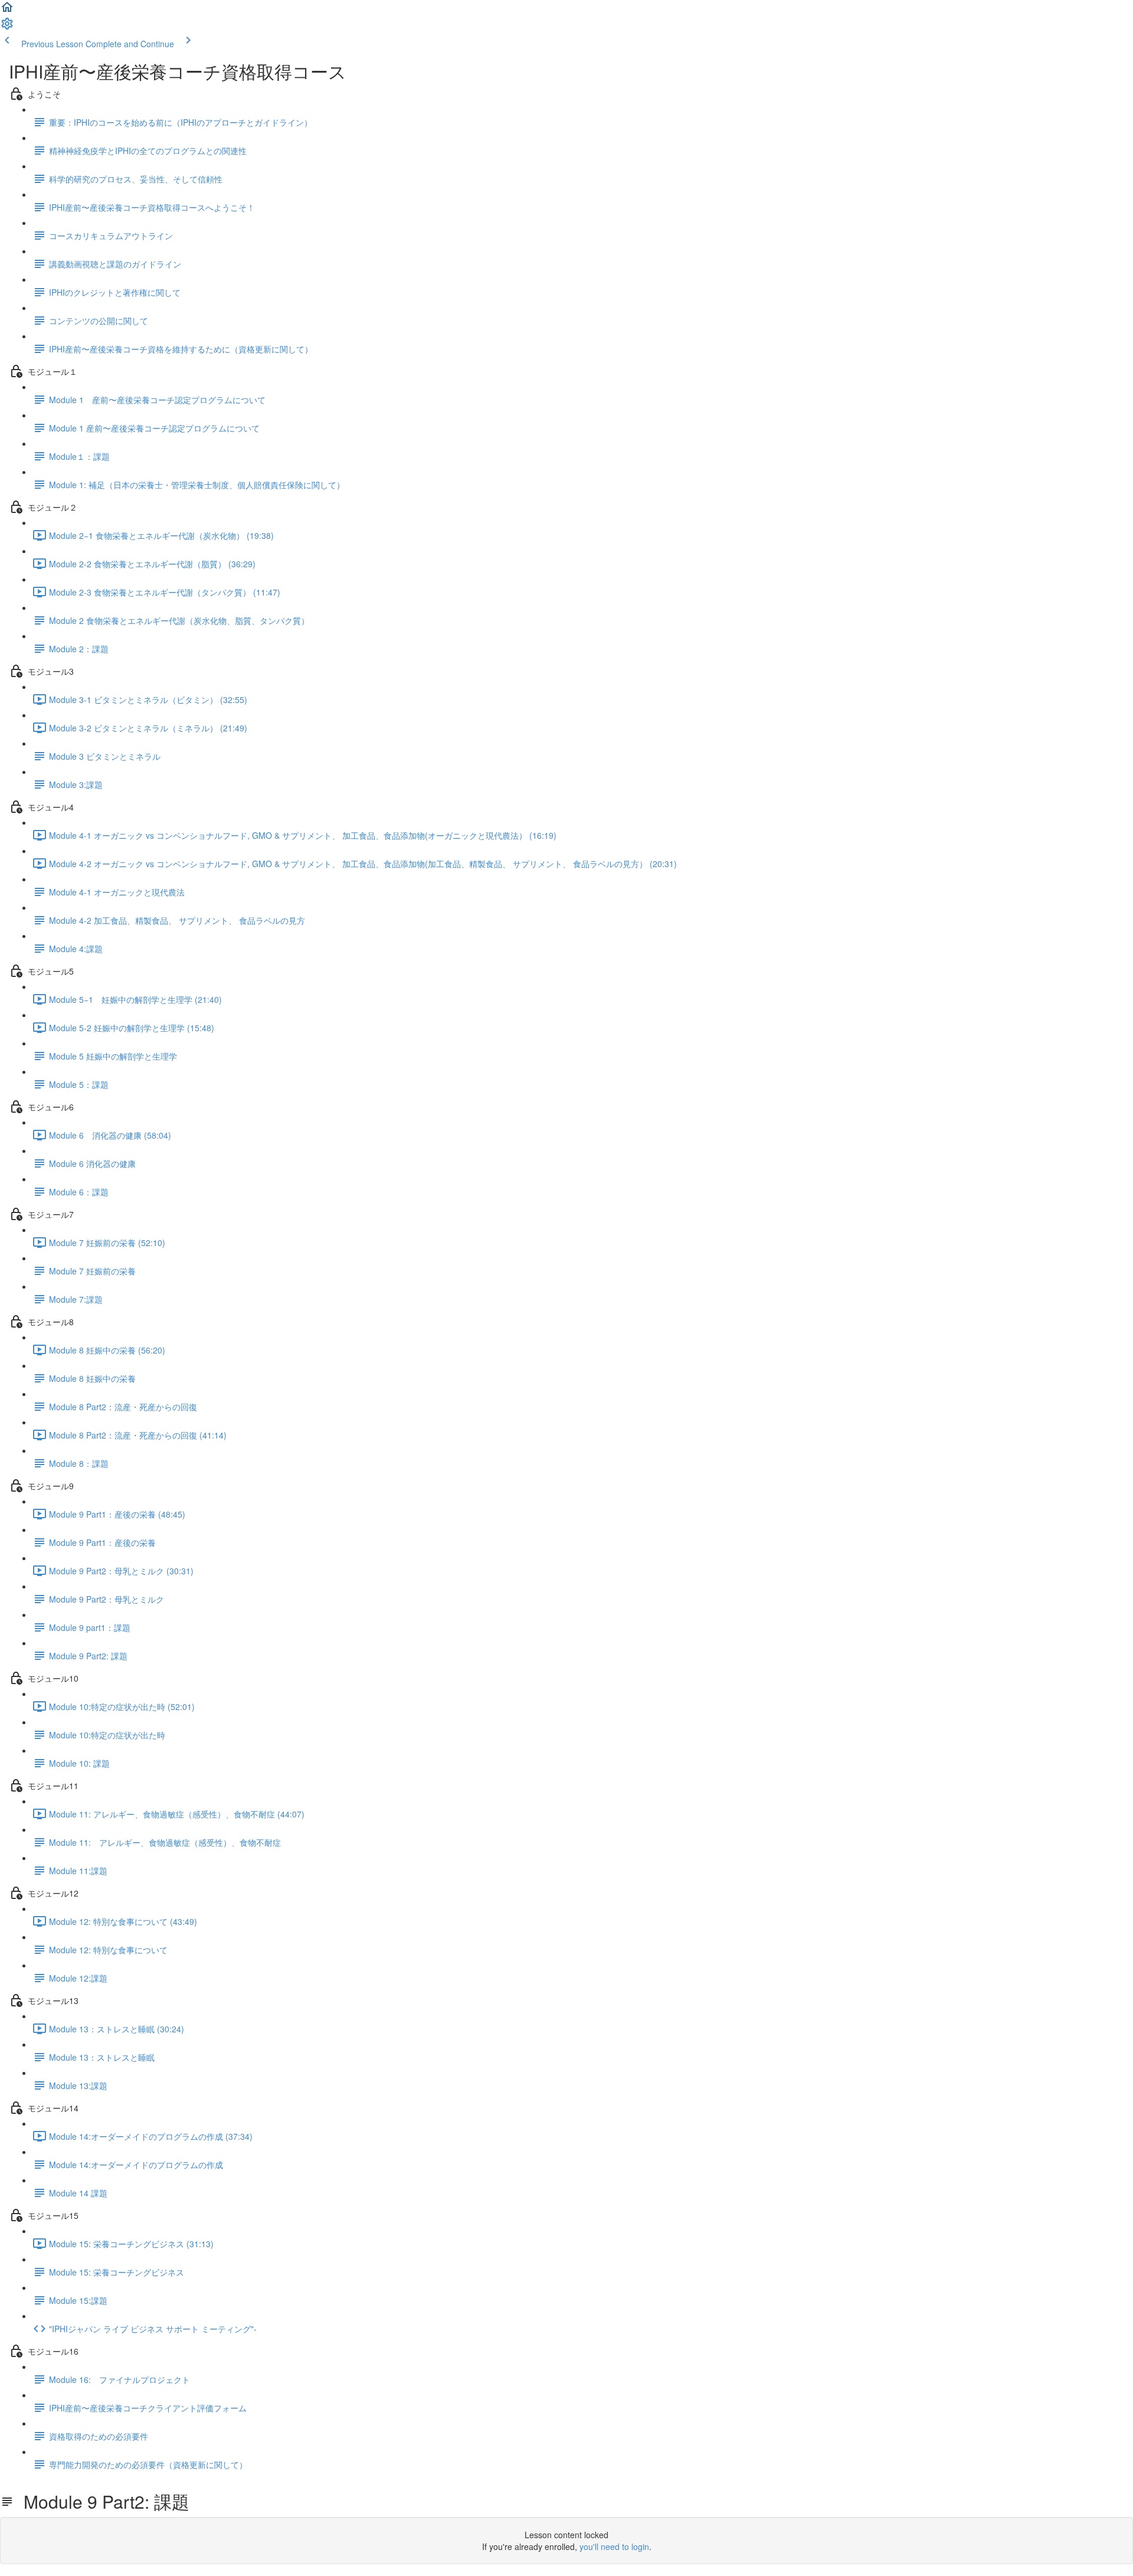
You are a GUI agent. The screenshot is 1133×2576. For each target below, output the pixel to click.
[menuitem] (7, 27)
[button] (7, 11)
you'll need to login (614, 2546)
